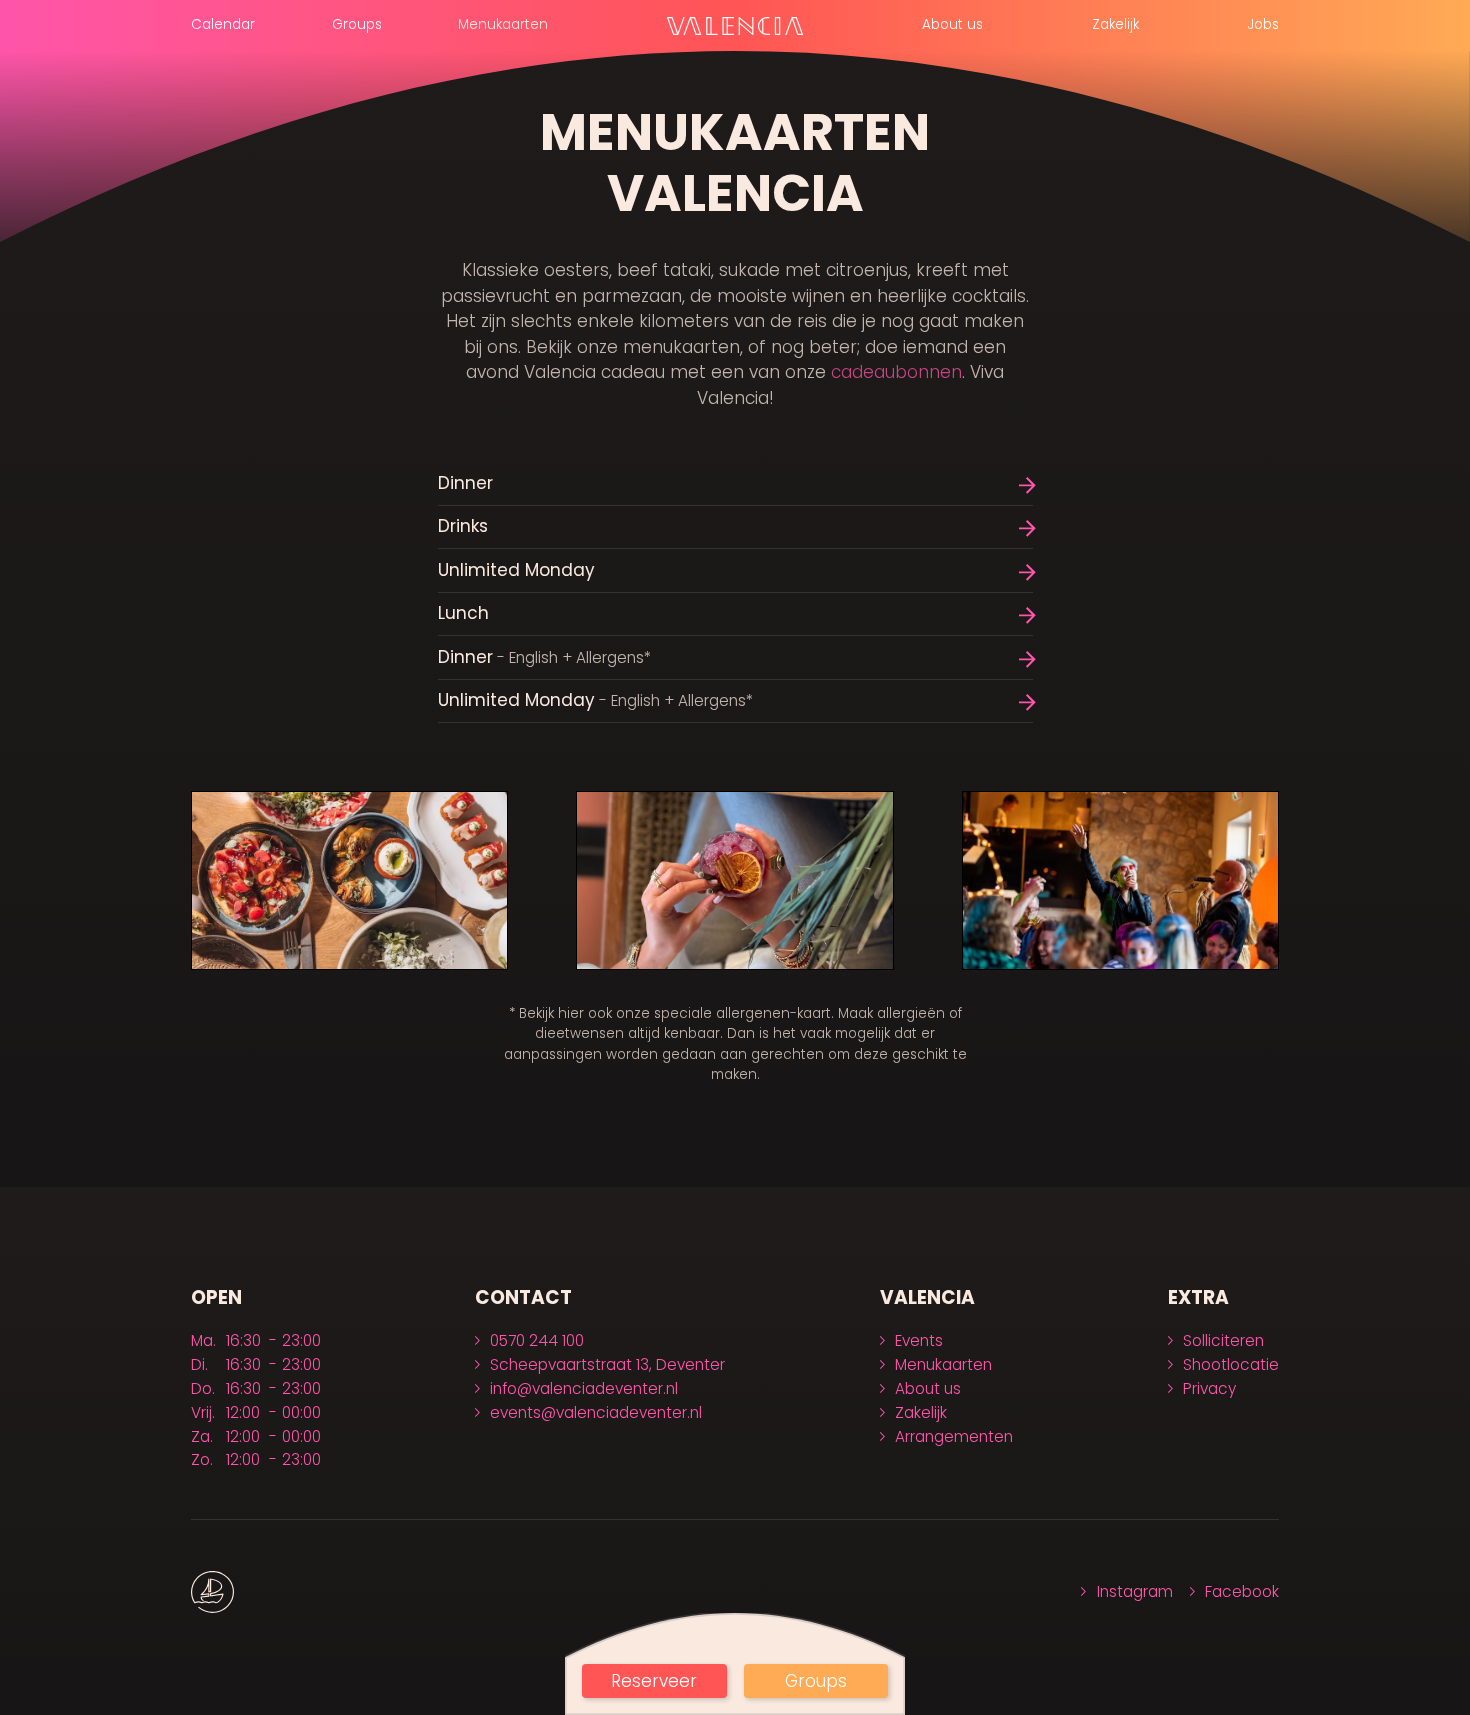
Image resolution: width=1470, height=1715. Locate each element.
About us (952, 24)
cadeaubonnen (896, 372)
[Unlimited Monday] (735, 570)
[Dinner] (735, 483)
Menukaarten (503, 24)
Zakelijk (1115, 24)
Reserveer (654, 1681)
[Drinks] (735, 527)
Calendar (223, 24)
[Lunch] (735, 614)
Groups (357, 24)
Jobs (1263, 24)
